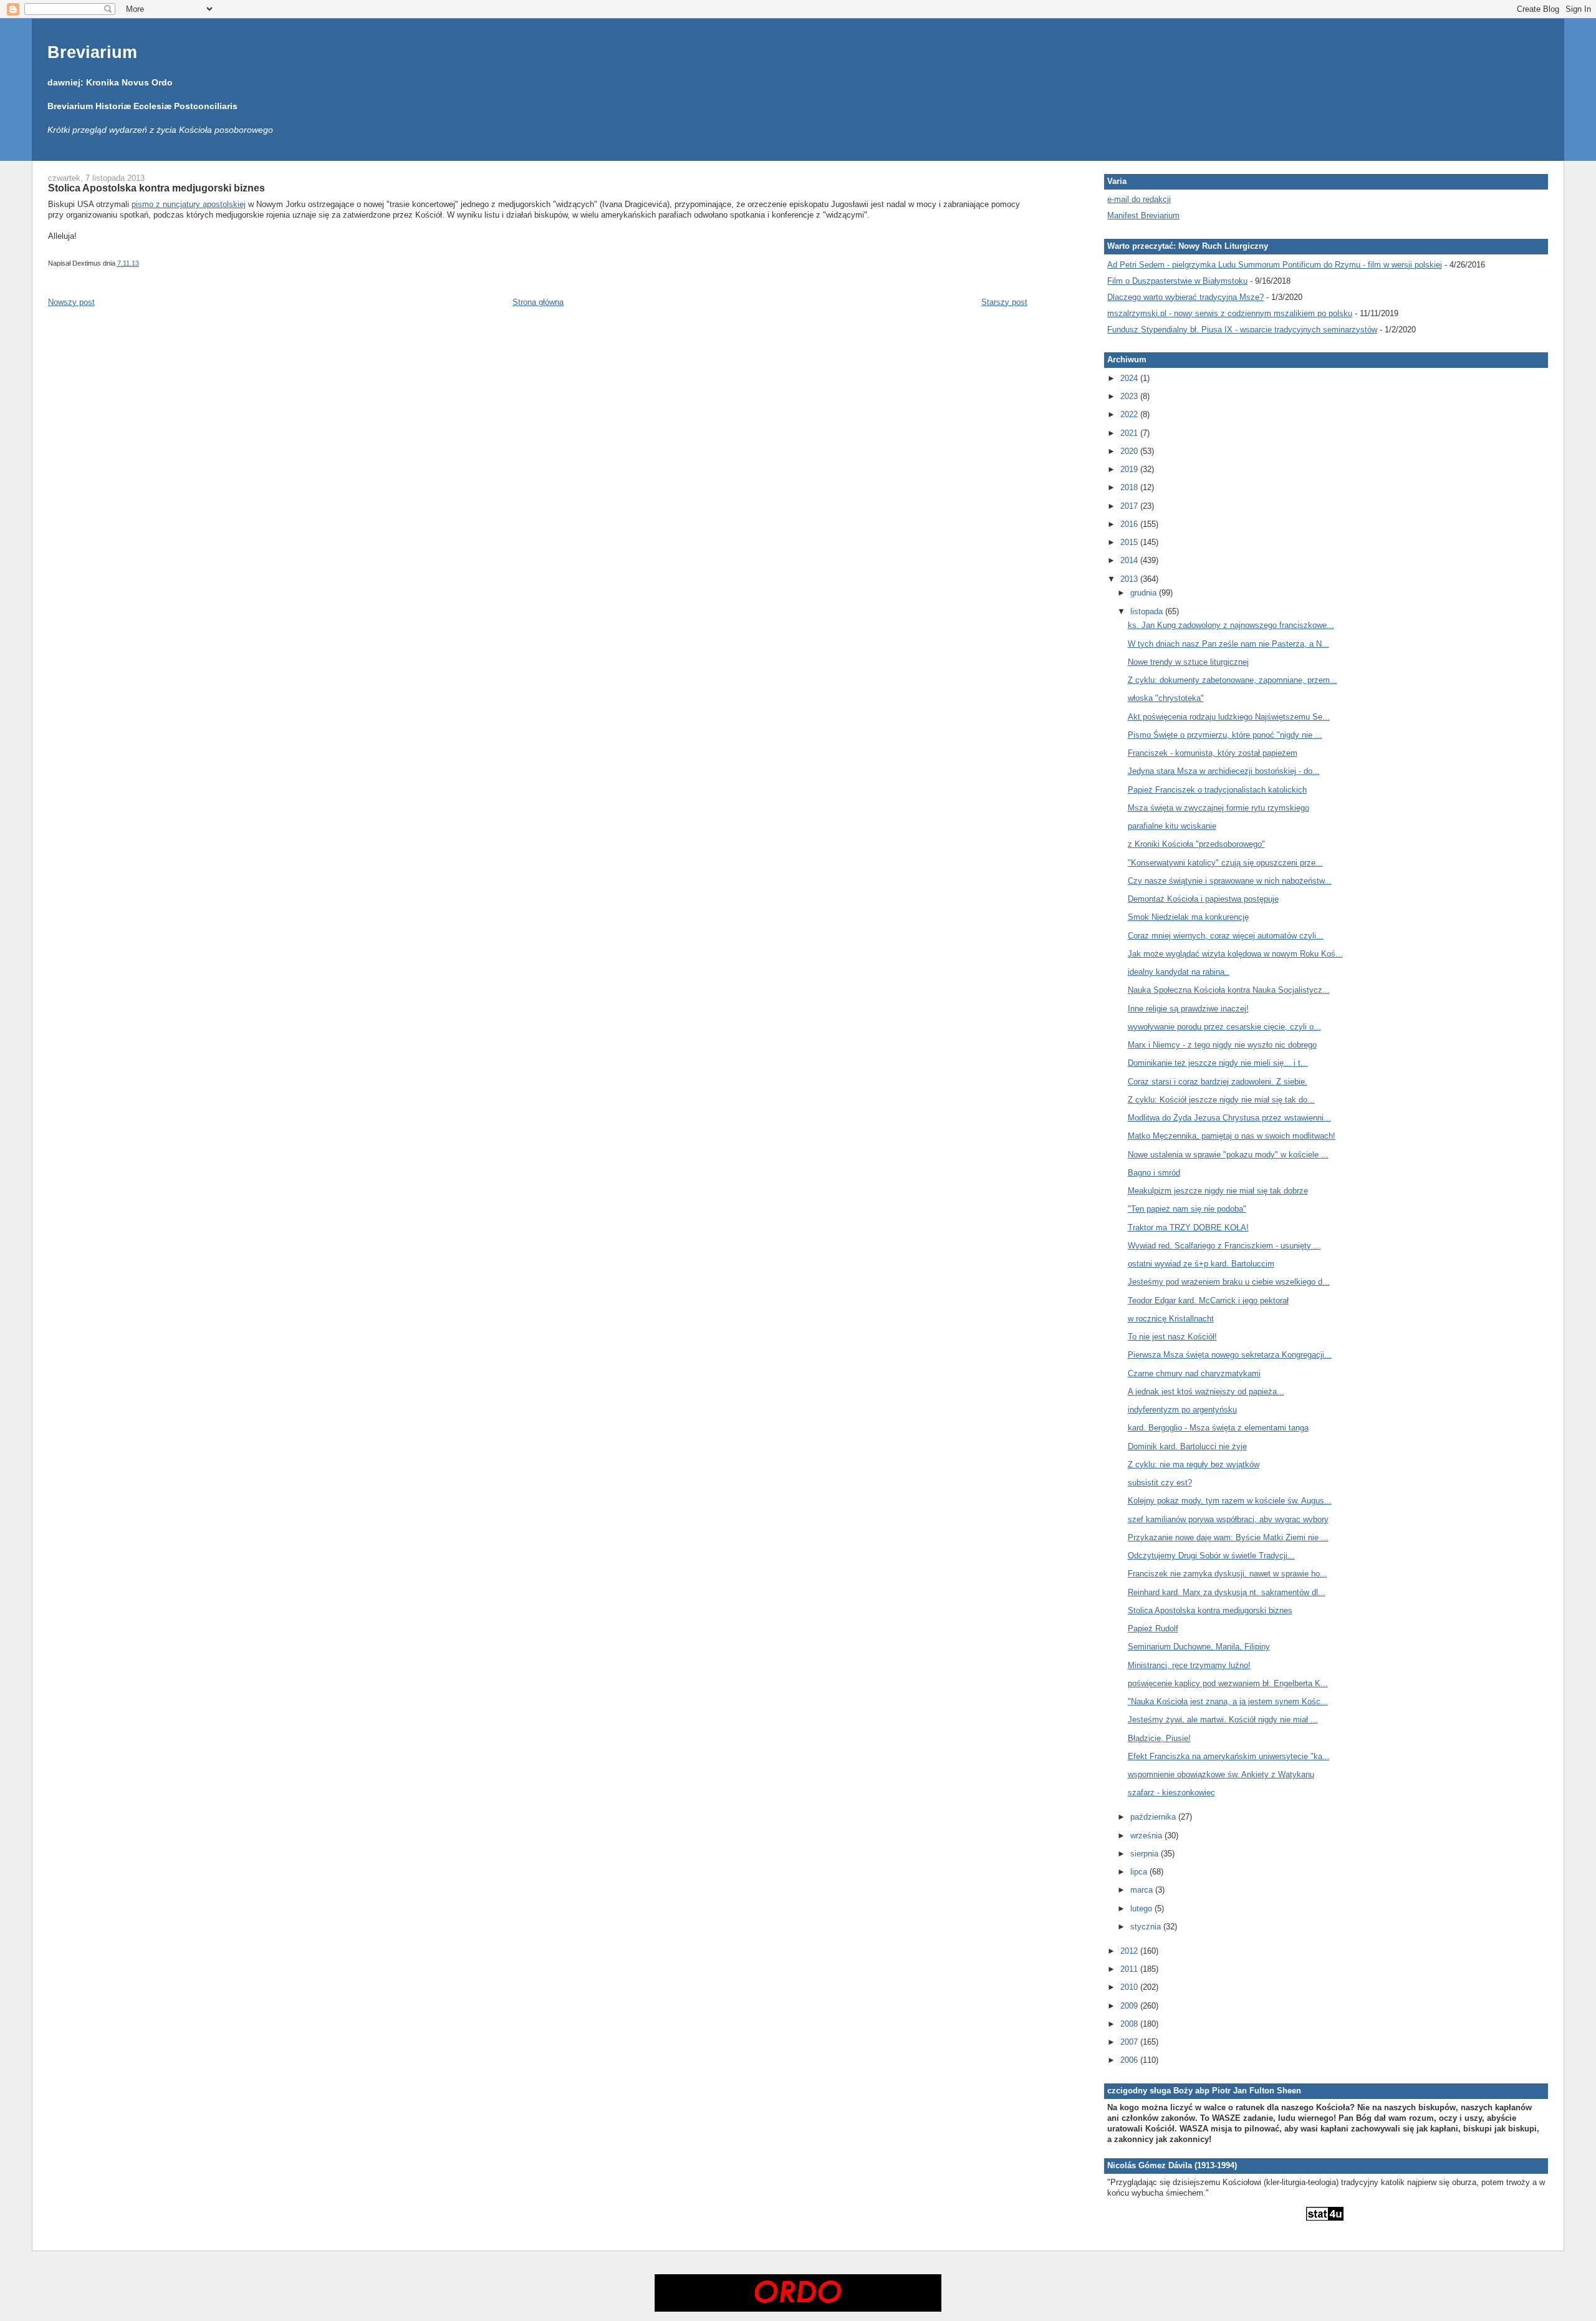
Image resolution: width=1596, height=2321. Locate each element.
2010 (1130, 1987)
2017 (1130, 506)
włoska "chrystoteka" (1166, 698)
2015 (1130, 542)
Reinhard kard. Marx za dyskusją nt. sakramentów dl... (1227, 1592)
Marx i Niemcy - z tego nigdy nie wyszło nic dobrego (1222, 1045)
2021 (1130, 433)
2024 (1130, 378)
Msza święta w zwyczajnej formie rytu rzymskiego (1219, 808)
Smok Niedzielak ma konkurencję (1188, 917)
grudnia (1145, 593)
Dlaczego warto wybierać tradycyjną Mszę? (1185, 297)
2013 (1130, 579)
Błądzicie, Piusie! (1159, 1738)
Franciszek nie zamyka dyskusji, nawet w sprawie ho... (1228, 1574)
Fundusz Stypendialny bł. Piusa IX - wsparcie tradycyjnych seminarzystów (1242, 330)
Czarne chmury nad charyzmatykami (1194, 1373)
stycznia (1147, 1927)
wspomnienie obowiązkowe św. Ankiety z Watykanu (1221, 1774)
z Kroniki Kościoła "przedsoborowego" (1196, 844)
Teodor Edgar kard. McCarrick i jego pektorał (1208, 1300)
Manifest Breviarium (1143, 215)
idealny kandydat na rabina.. (1179, 972)
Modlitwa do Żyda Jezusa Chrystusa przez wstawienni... (1229, 1118)
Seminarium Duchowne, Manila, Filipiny (1199, 1647)
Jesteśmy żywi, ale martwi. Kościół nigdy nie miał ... (1223, 1720)
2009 (1130, 2006)
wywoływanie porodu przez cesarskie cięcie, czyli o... (1224, 1027)
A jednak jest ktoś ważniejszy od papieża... (1206, 1392)
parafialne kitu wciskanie (1172, 826)
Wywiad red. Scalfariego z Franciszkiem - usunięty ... (1224, 1246)
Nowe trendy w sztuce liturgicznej (1188, 662)
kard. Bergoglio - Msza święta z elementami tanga (1218, 1428)
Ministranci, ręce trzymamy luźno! (1189, 1665)
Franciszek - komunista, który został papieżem (1213, 753)
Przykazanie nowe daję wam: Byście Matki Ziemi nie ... (1228, 1537)
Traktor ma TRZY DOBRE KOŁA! (1188, 1228)
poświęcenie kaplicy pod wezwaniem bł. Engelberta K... (1228, 1683)
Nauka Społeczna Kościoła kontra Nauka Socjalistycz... (1229, 990)
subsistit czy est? (1160, 1483)
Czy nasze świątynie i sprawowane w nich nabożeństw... (1230, 881)
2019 (1130, 469)
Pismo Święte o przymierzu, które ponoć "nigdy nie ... (1225, 735)
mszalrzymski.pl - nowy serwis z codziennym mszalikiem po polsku (1230, 313)
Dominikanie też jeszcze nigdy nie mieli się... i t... (1218, 1063)
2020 (1130, 451)
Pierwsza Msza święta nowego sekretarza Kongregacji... (1230, 1355)
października (1154, 1817)
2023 (1130, 396)
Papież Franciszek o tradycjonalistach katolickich (1217, 790)
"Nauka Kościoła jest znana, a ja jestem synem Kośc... (1228, 1701)
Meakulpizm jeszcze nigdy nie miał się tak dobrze (1218, 1191)
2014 (1130, 560)
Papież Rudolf (1153, 1629)
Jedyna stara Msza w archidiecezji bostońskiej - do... (1224, 771)
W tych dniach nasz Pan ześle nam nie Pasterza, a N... (1228, 644)
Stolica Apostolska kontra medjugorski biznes (156, 188)
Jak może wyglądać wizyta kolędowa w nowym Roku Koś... (1235, 954)
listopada (1148, 611)
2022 (1130, 414)
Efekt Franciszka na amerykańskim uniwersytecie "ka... (1229, 1756)
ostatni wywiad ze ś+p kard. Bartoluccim (1201, 1264)
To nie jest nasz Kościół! (1172, 1337)
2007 (1130, 2042)
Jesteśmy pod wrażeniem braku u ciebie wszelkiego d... (1229, 1282)
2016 (1130, 524)
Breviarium (92, 52)
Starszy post (1004, 302)
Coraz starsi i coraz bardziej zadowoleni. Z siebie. (1218, 1082)
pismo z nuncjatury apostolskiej (189, 204)
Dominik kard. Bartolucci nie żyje (1187, 1446)
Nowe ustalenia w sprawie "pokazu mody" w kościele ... (1228, 1155)
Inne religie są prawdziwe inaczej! (1188, 1009)
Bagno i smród (1154, 1173)
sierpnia (1146, 1854)
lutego (1142, 1908)
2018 (1130, 487)
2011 (1130, 1969)
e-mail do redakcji (1139, 199)
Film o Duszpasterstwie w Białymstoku (1177, 281)
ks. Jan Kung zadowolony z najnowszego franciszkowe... (1231, 625)
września (1147, 1836)
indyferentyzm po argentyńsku (1182, 1410)
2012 (1130, 1951)
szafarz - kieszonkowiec (1171, 1793)
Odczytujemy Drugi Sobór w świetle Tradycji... (1211, 1556)
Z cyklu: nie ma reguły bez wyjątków (1194, 1464)
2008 (1130, 2024)
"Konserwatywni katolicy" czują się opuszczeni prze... (1225, 863)
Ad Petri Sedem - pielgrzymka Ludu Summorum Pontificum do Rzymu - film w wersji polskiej (1275, 265)
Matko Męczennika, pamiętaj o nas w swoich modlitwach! (1232, 1136)
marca (1143, 1890)
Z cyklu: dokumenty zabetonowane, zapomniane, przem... (1233, 680)
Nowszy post (71, 302)
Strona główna (538, 302)
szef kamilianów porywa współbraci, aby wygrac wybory (1228, 1519)
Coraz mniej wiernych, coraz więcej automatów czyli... (1226, 936)
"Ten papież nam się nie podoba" (1187, 1209)
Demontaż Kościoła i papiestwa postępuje (1203, 899)
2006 (1130, 2060)
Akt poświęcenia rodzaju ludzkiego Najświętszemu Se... (1229, 717)
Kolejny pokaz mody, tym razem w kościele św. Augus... (1230, 1501)
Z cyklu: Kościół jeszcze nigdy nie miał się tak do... (1221, 1100)
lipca (1140, 1872)
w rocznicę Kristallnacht (1171, 1319)
